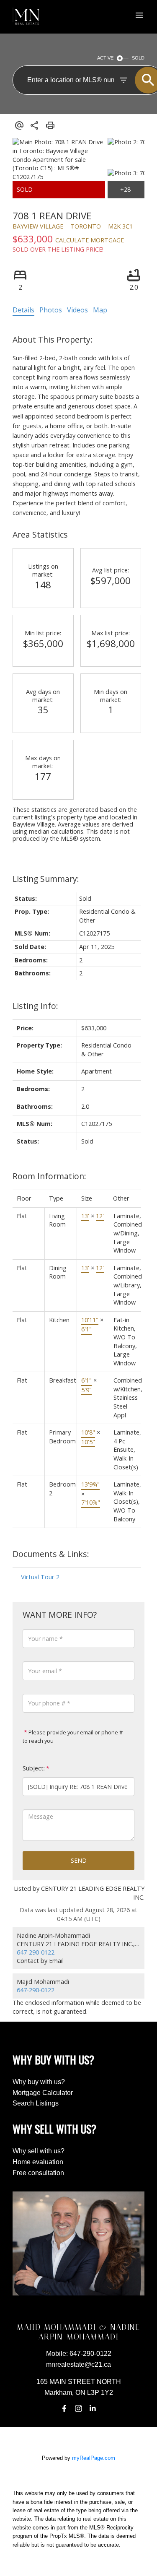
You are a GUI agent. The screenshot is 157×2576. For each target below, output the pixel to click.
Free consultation (38, 2173)
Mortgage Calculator (43, 2093)
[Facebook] (64, 2409)
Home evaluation (38, 2162)
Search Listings (36, 2103)
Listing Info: (35, 1006)
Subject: (34, 1768)
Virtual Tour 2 (40, 1577)
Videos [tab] (77, 310)
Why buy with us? (39, 2082)
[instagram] (79, 2409)
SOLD (138, 58)
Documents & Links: (51, 1554)
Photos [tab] (51, 310)
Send (79, 1860)
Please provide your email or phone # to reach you (73, 1736)
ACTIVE (105, 58)
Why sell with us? (39, 2151)
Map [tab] (100, 310)
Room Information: (49, 1176)
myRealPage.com (94, 2458)
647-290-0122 (36, 1952)
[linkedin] (93, 2409)
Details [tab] (23, 310)
